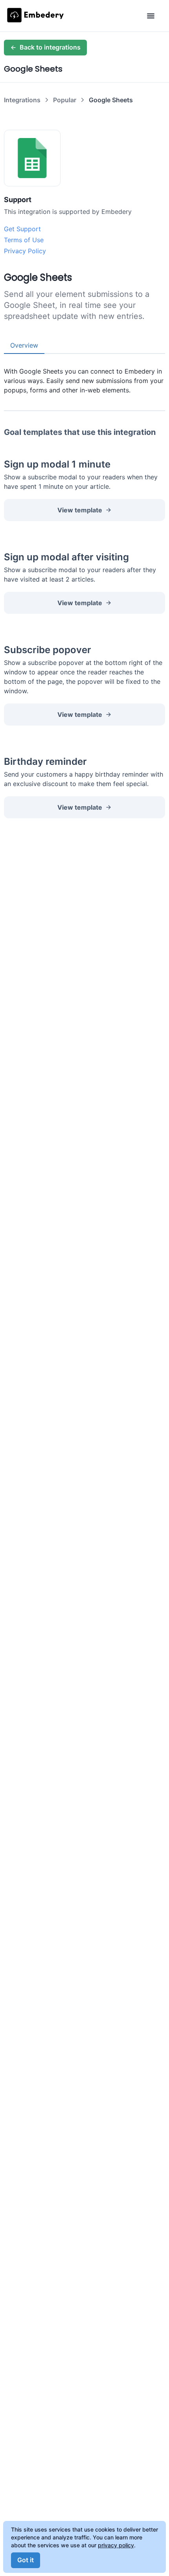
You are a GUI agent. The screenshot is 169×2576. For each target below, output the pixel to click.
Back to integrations (50, 47)
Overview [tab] (24, 345)
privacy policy (116, 2545)
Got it (26, 2560)
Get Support (22, 229)
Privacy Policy (25, 251)
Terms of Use (24, 240)
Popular (65, 100)
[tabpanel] (84, 374)
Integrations (22, 100)
